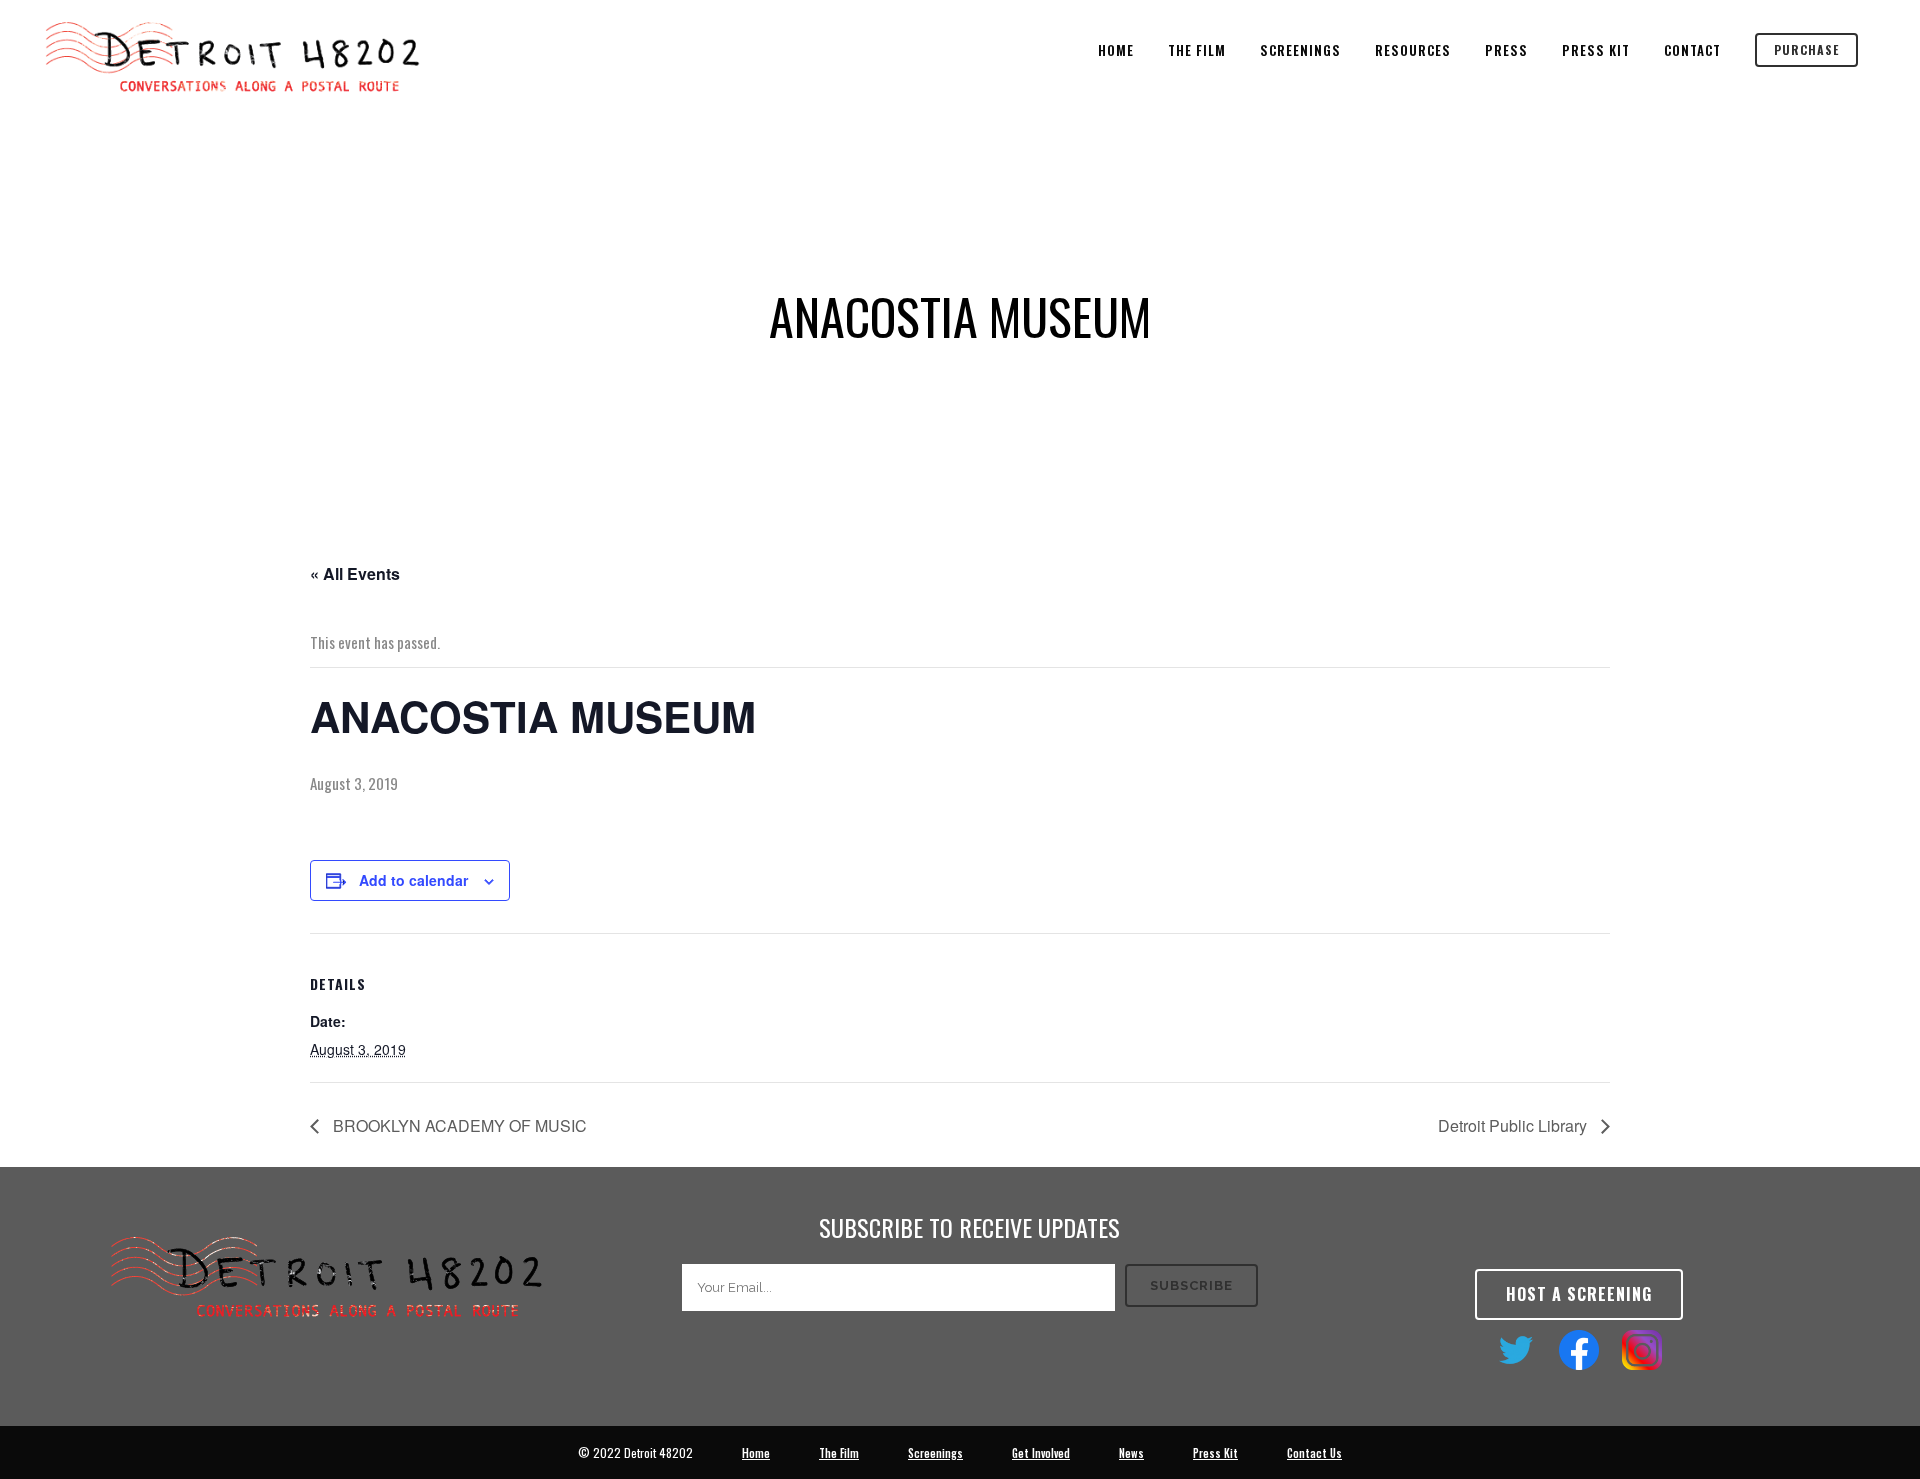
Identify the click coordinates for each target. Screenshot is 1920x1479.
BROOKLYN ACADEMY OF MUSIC (458, 1125)
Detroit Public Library (1514, 1125)
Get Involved (1041, 1453)
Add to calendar (413, 880)
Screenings (935, 1453)
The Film (839, 1453)
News (1131, 1453)
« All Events (355, 573)
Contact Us (1314, 1453)
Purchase (1806, 49)
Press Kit (1215, 1453)
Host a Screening (1579, 1294)
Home (756, 1453)
